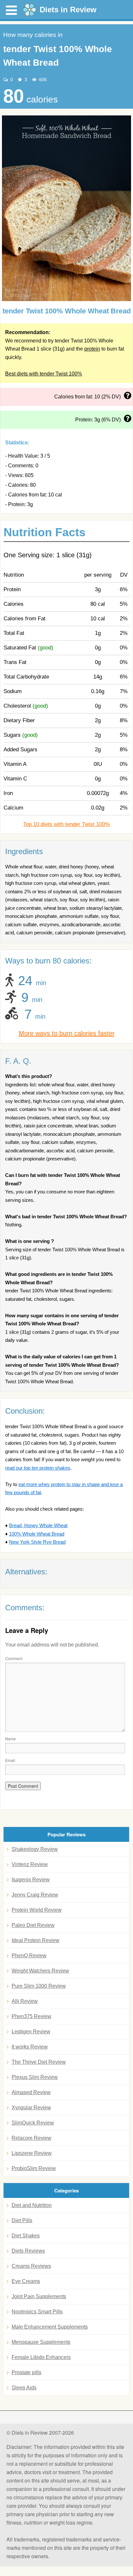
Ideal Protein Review (36, 1940)
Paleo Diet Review (33, 1925)
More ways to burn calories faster (67, 1033)
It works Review (30, 2047)
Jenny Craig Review (35, 1895)
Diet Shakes (26, 2236)
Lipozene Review (32, 2153)
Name (10, 1739)
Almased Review (31, 2092)
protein (92, 349)
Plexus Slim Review (35, 2077)
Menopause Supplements (41, 2342)
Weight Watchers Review (40, 1971)
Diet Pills (22, 2220)
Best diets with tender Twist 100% (44, 374)
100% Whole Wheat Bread (37, 1534)
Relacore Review (31, 2138)
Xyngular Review (31, 2108)
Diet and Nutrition (32, 2205)
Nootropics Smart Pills (37, 2312)
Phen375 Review (31, 2016)
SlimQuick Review (33, 2123)
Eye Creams (26, 2281)
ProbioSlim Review (34, 2168)
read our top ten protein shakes (38, 1468)
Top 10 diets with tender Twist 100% (66, 824)
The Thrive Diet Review (39, 2062)
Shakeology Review (35, 1849)
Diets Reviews (28, 2251)
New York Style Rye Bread (37, 1542)
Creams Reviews (31, 2266)
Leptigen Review (31, 2032)
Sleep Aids (24, 2388)
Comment (14, 1658)
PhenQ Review (29, 1956)
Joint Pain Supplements (39, 2296)
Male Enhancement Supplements (50, 2327)
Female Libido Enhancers (41, 2357)
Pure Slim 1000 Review (39, 1986)
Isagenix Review (31, 1880)
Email (10, 1760)
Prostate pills (26, 2372)
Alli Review (25, 2001)
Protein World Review (37, 1910)
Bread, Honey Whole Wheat (38, 1525)
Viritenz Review (30, 1864)
